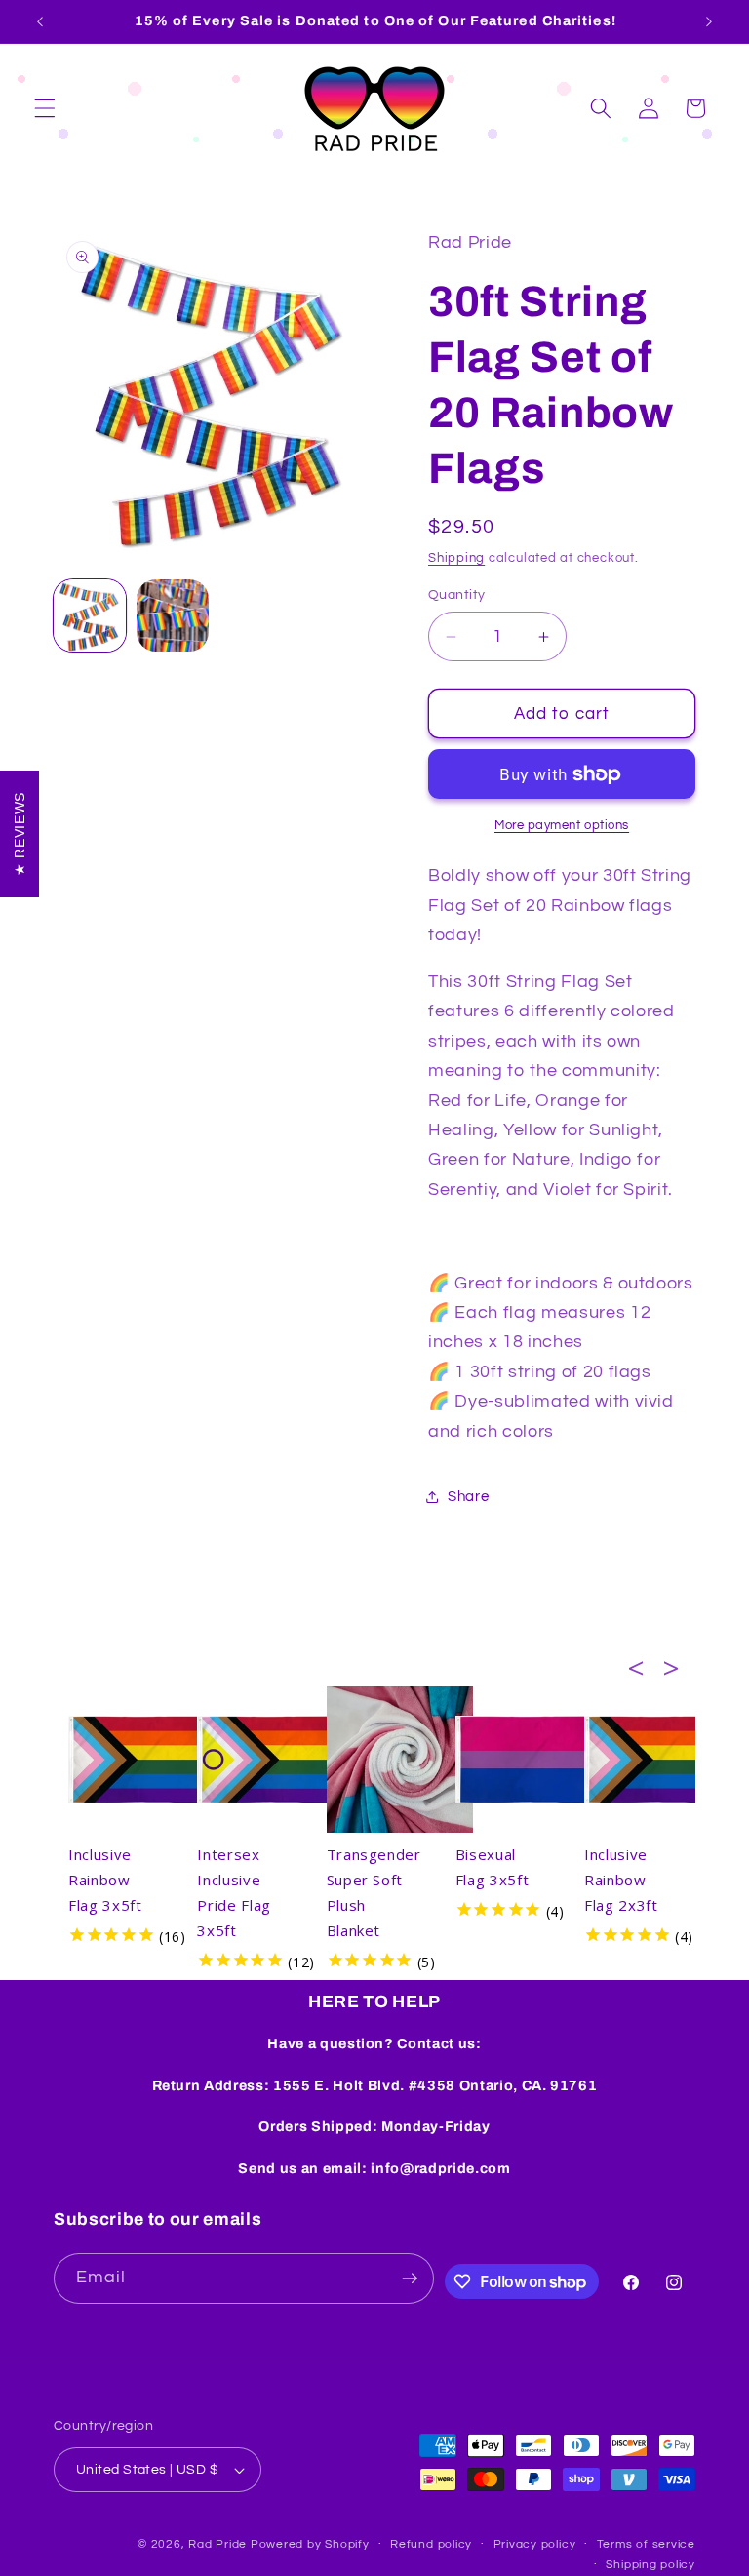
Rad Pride (217, 2544)
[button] (45, 108)
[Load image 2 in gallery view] (173, 615)
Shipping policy (650, 2565)
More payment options (562, 825)
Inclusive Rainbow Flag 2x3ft (621, 1880)
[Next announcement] (709, 21)
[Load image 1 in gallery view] (90, 615)
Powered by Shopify (310, 2544)
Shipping (456, 558)
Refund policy (431, 2544)
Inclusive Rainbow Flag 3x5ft (105, 1880)
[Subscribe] (410, 2279)
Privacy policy (535, 2544)
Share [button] (468, 1496)
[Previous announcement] (40, 21)
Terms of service (646, 2544)
